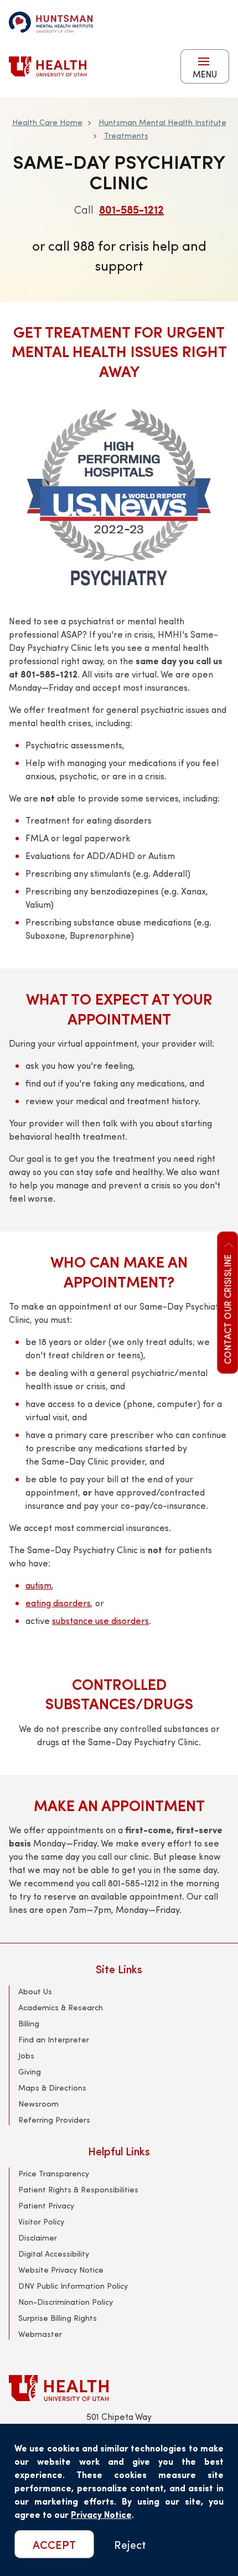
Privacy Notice (101, 2514)
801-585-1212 (131, 209)
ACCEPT (54, 2544)
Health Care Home (47, 122)
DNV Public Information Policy (73, 2286)
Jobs (26, 2055)
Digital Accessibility (54, 2254)
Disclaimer (38, 2238)
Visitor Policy (41, 2221)
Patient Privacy (46, 2205)
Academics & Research (61, 2007)
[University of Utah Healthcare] (119, 2388)
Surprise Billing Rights (58, 2318)
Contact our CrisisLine (227, 1309)
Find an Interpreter (54, 2039)
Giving (30, 2071)
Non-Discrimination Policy (66, 2302)
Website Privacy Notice (61, 2270)
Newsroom (38, 2104)
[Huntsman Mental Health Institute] (51, 22)
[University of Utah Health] (48, 66)
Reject (130, 2544)
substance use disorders (100, 1620)
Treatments (126, 135)
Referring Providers (54, 2120)
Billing (29, 2023)
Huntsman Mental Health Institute (162, 122)
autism (38, 1585)
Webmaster (40, 2334)
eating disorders (58, 1603)
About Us (35, 1991)
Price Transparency (54, 2173)
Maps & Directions (52, 2088)
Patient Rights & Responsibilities (78, 2189)
